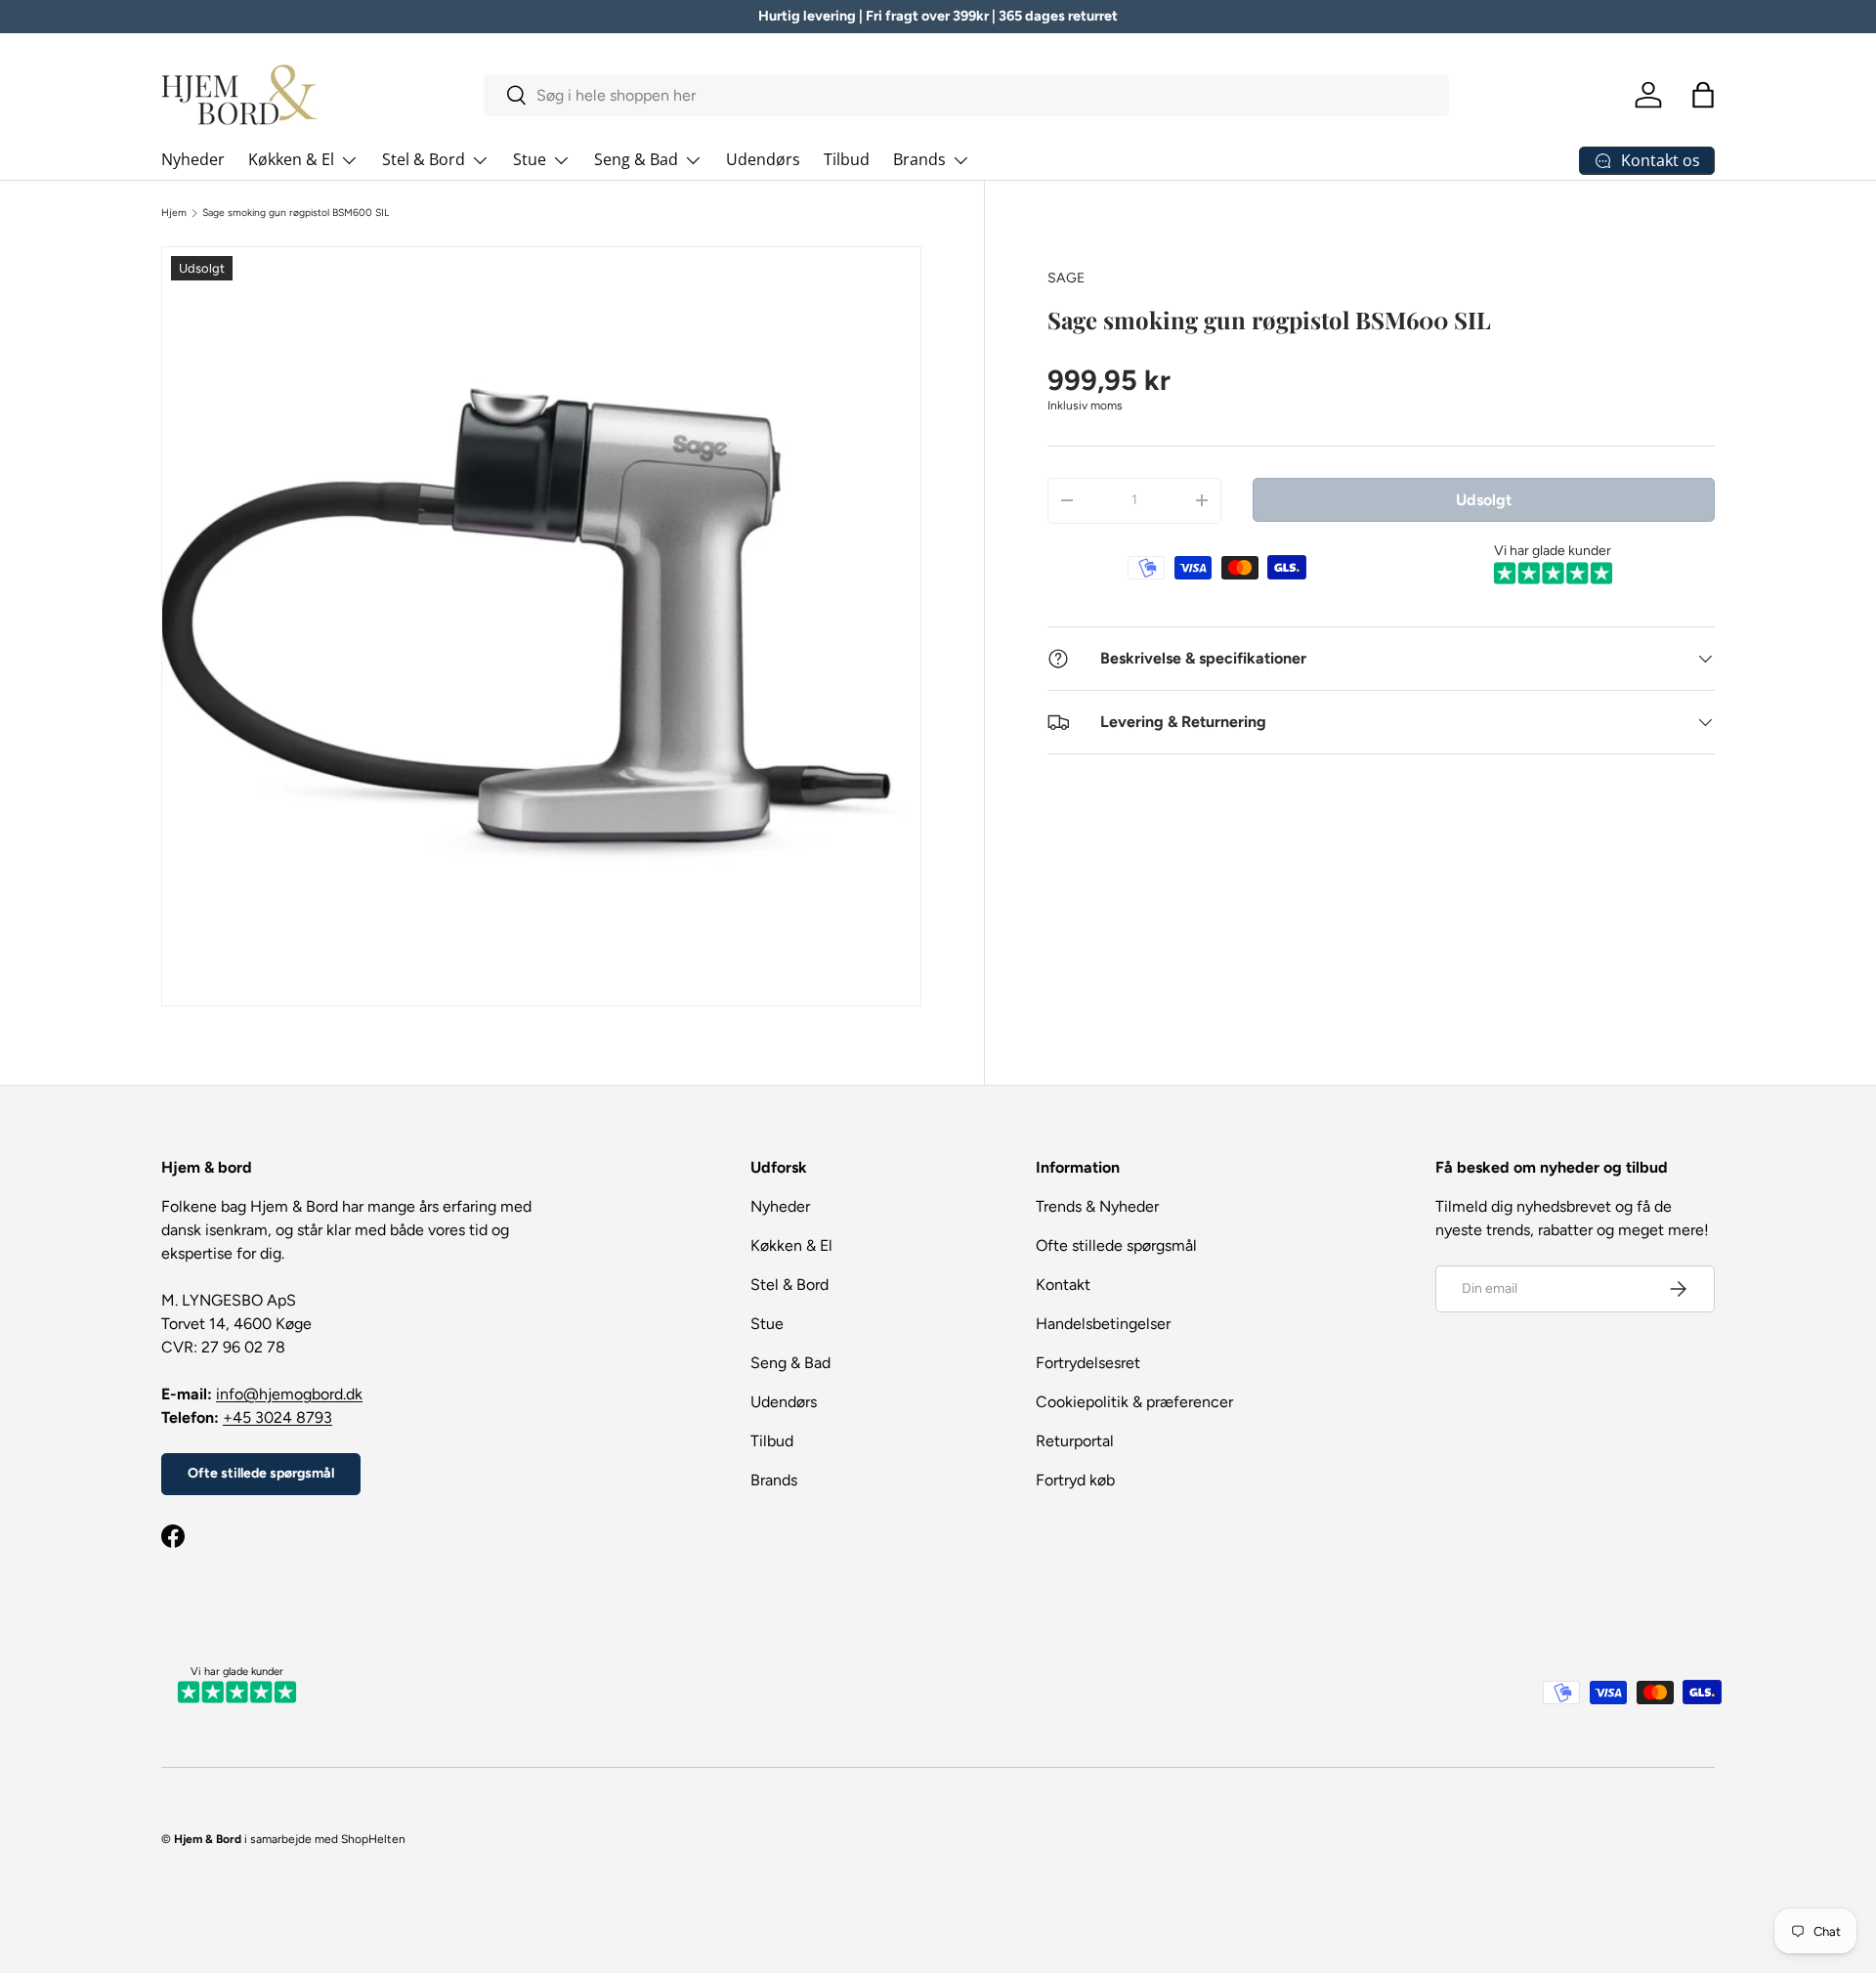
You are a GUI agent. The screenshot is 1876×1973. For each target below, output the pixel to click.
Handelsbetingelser (1103, 1324)
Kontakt (1063, 1285)
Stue (530, 159)
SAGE (1066, 278)
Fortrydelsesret (1088, 1363)
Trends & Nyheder (1097, 1206)
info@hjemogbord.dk (289, 1394)
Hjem (174, 213)
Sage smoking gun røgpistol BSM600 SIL (296, 213)
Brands (919, 159)
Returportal (1075, 1441)
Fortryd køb (1075, 1480)
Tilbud (847, 159)
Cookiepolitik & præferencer (1134, 1402)
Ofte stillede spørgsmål (261, 1473)
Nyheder (193, 159)
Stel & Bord (424, 159)
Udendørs (763, 159)
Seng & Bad (636, 159)
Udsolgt (1484, 499)
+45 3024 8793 (277, 1417)
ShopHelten (373, 1839)
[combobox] (967, 95)
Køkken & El (291, 159)
